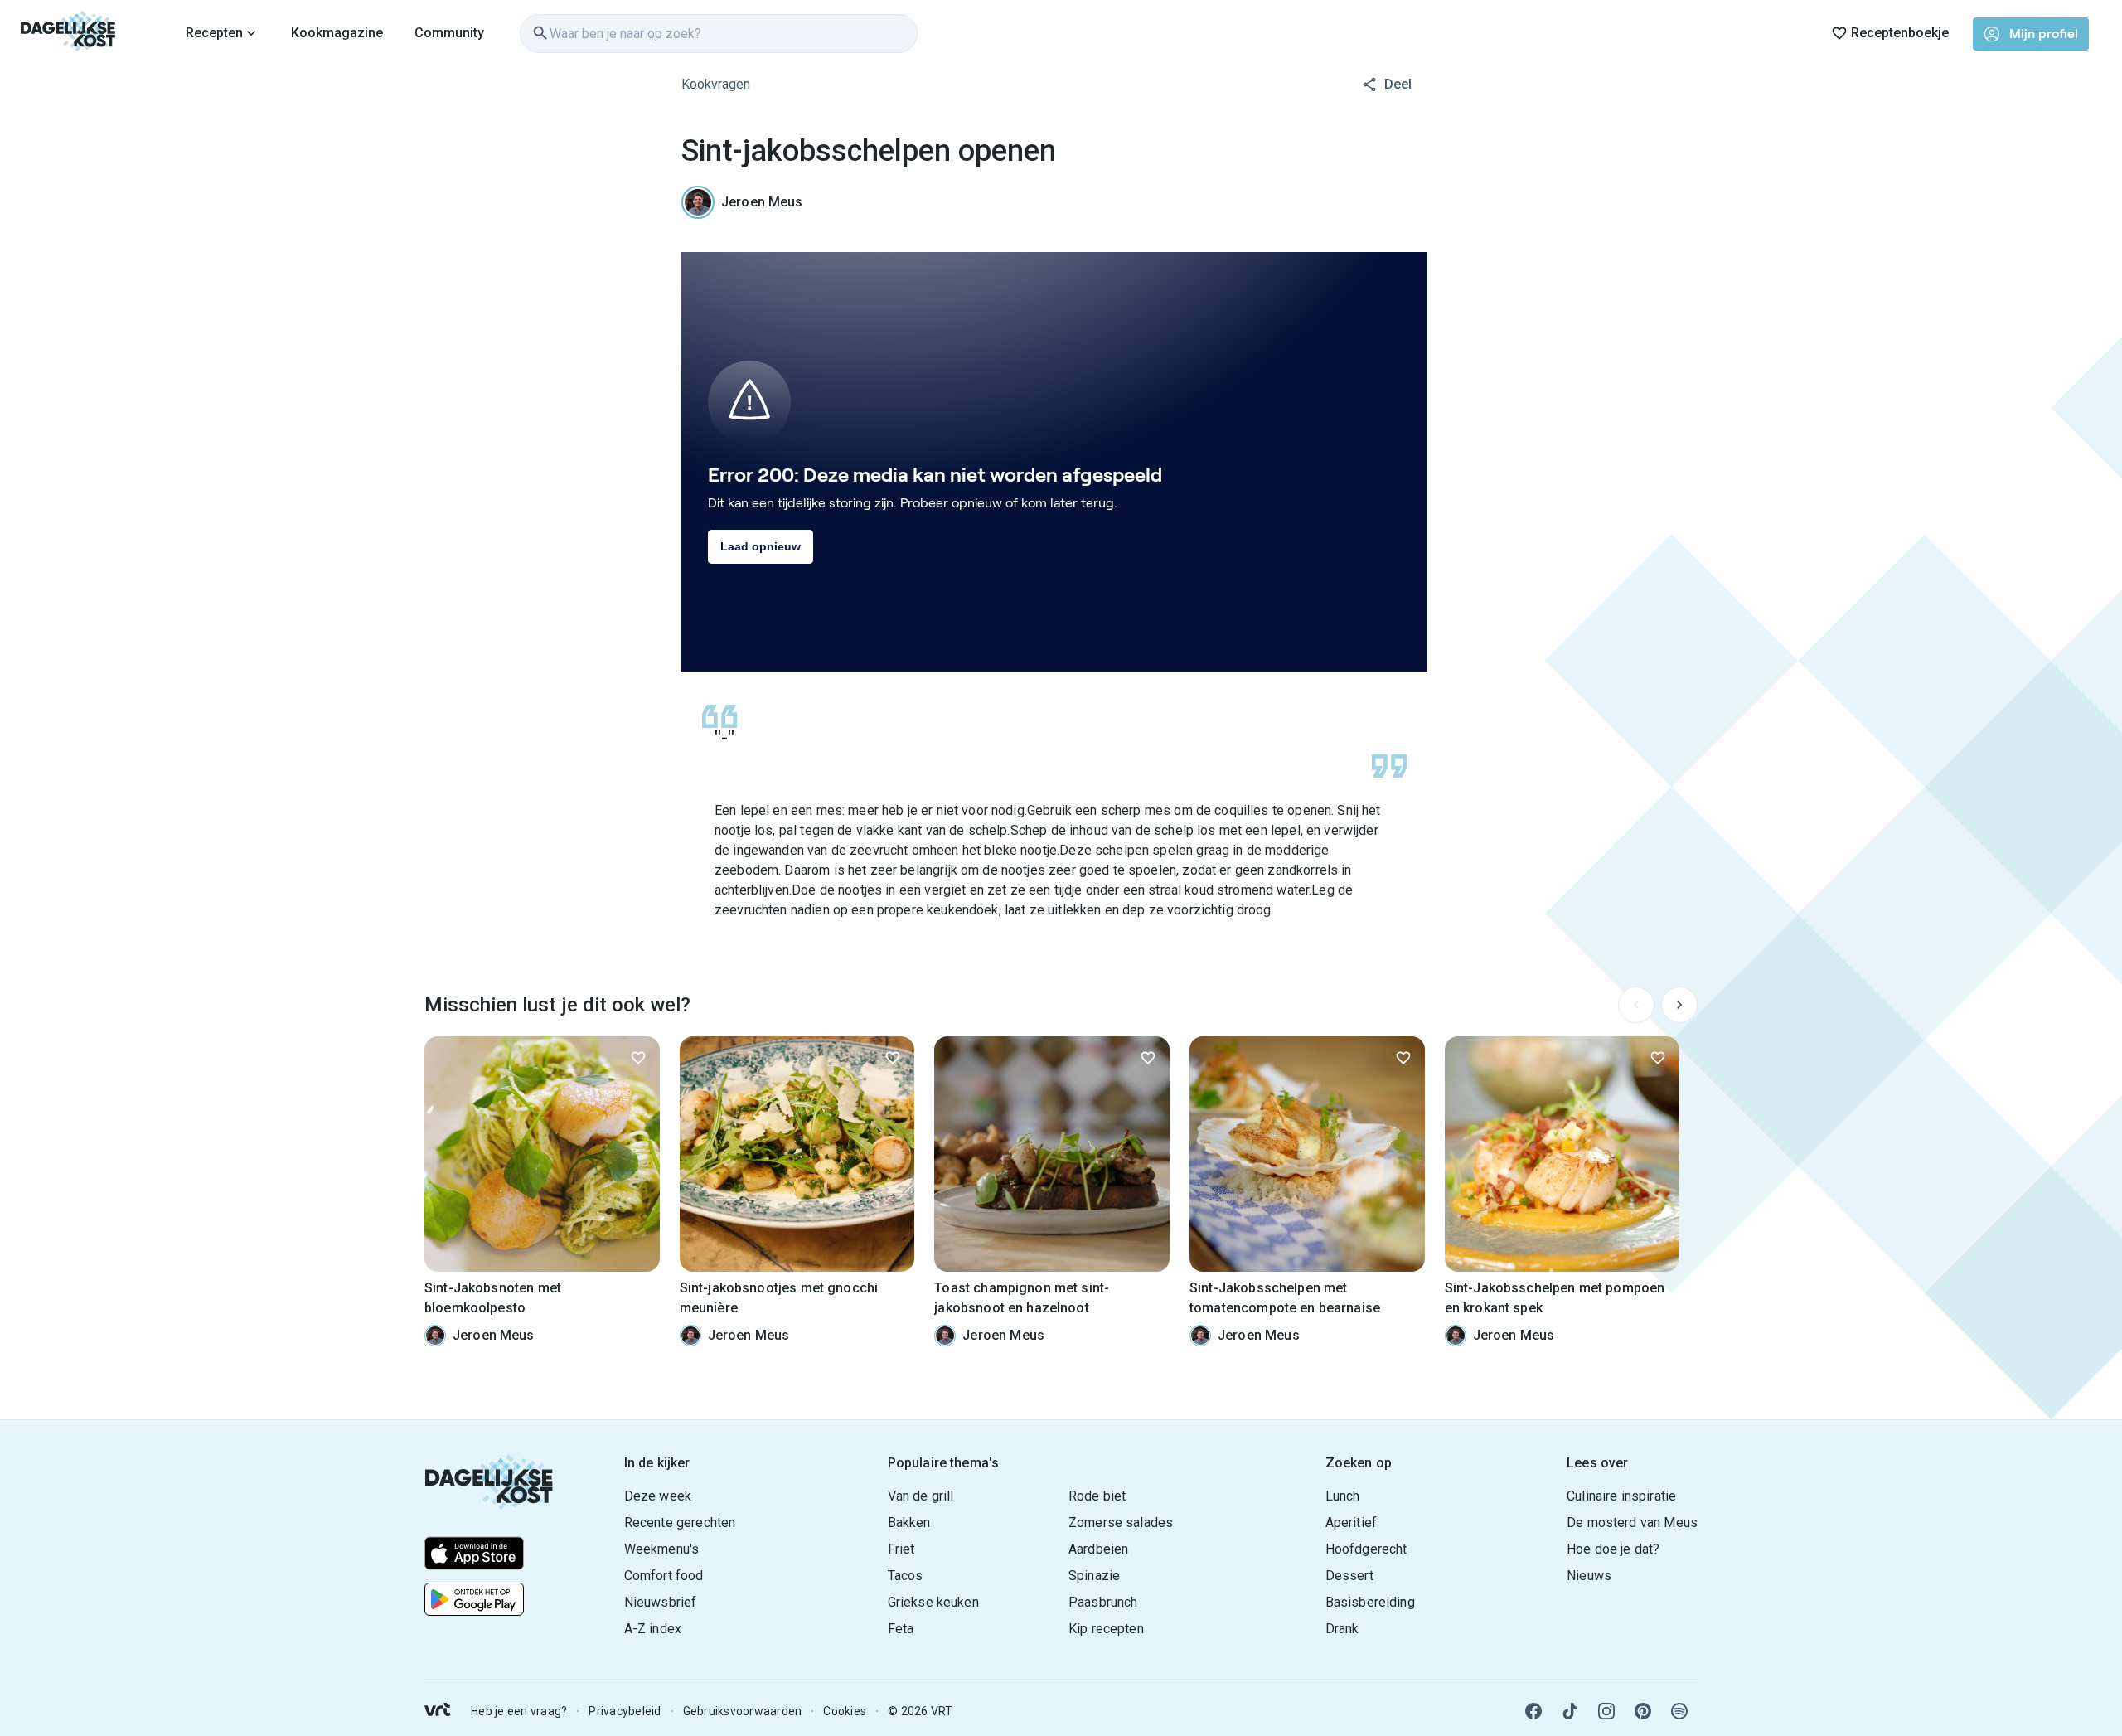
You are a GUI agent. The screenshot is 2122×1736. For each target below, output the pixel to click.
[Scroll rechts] (1679, 1005)
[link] (68, 33)
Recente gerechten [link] (680, 1523)
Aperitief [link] (1351, 1523)
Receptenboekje (1900, 33)
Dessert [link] (1349, 1576)
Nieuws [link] (1589, 1576)
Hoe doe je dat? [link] (1613, 1549)
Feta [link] (901, 1629)
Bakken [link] (909, 1523)
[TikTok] (1570, 1711)
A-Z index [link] (653, 1629)
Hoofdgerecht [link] (1366, 1549)
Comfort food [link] (664, 1576)
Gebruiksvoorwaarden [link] (743, 1711)
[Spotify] (1679, 1711)
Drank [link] (1342, 1629)
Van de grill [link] (921, 1496)
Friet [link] (901, 1549)
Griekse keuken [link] (933, 1602)
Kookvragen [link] (716, 84)
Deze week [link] (658, 1496)
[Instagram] (1606, 1711)
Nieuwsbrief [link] (661, 1602)
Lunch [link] (1343, 1496)
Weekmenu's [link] (662, 1549)
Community (449, 33)
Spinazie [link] (1094, 1576)
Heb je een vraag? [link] (519, 1711)
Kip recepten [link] (1106, 1629)
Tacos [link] (906, 1576)
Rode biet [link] (1097, 1496)
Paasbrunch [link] (1103, 1602)
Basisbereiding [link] (1370, 1602)
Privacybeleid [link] (625, 1711)
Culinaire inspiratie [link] (1621, 1496)
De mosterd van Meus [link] (1632, 1523)
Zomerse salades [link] (1121, 1523)
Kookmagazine (337, 33)
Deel (1398, 84)
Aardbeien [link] (1098, 1549)
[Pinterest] (1643, 1711)
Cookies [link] (845, 1711)
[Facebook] (1533, 1711)
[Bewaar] (638, 1058)
